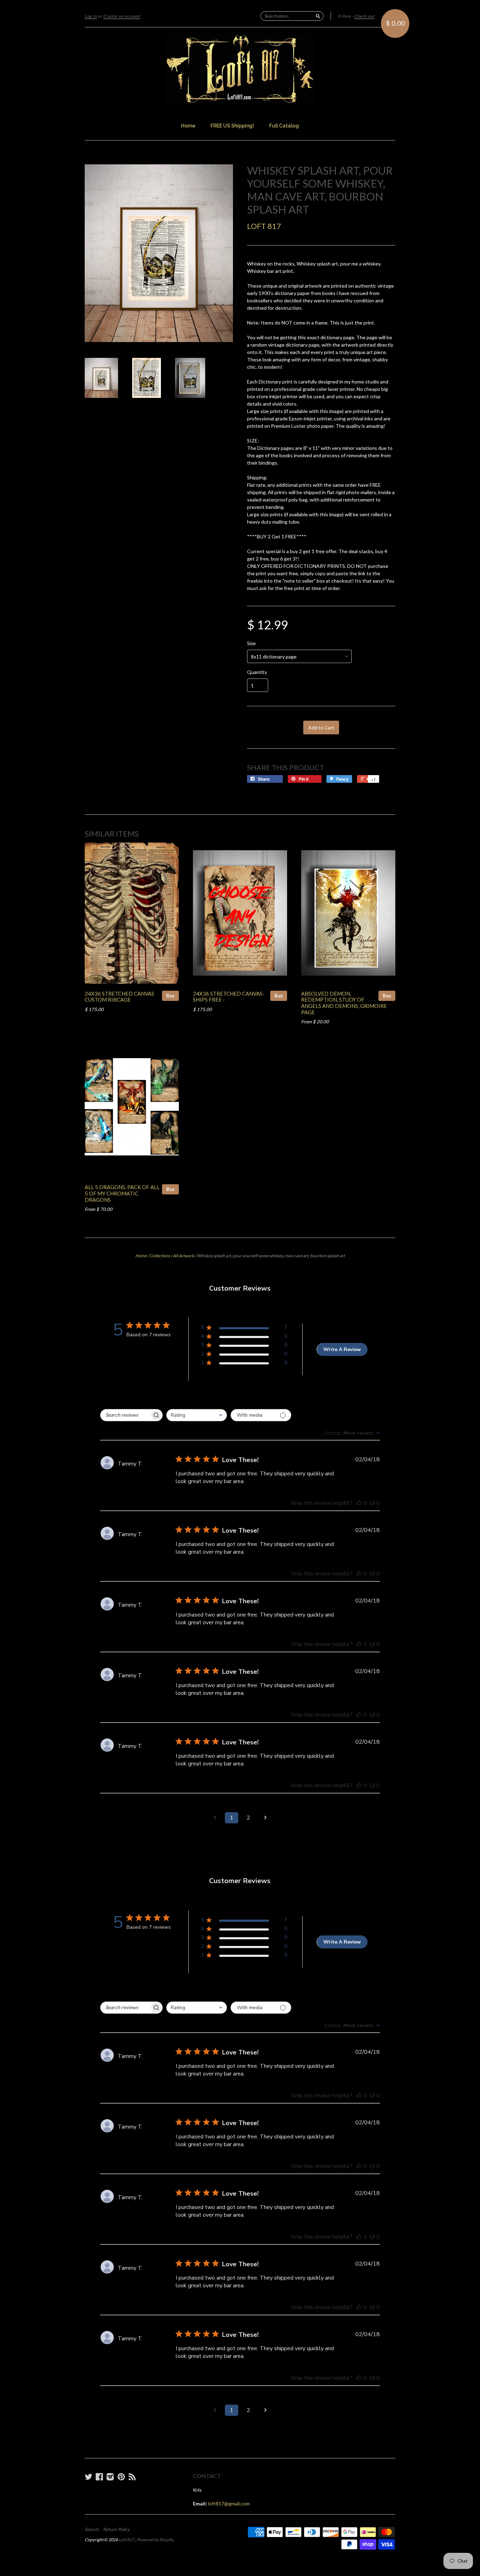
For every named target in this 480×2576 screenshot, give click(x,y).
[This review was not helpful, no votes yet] (372, 1503)
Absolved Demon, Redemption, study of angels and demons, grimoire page (344, 1003)
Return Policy (116, 2529)
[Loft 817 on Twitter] (89, 2477)
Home (188, 126)
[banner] (240, 70)
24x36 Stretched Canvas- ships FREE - (229, 997)
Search (92, 2529)
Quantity (257, 672)
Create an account (122, 16)
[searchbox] (125, 1415)
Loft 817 (264, 226)
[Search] (318, 16)
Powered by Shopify (155, 2540)
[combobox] (197, 1415)
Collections (160, 1256)
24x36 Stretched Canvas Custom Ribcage (119, 997)
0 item (344, 16)
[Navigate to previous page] (215, 1818)
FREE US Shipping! (232, 126)
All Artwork (183, 1256)
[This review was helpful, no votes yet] (359, 1503)
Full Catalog (284, 126)
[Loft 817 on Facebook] (99, 2477)
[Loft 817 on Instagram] (110, 2477)
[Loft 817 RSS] (132, 2477)
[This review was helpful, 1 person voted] (359, 1644)
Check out (364, 16)
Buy (170, 996)
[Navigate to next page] (265, 1818)
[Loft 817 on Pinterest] (121, 2477)
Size (251, 643)
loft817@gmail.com (229, 2503)
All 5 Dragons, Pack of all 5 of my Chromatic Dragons (122, 1193)
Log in (91, 16)
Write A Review (342, 1349)
